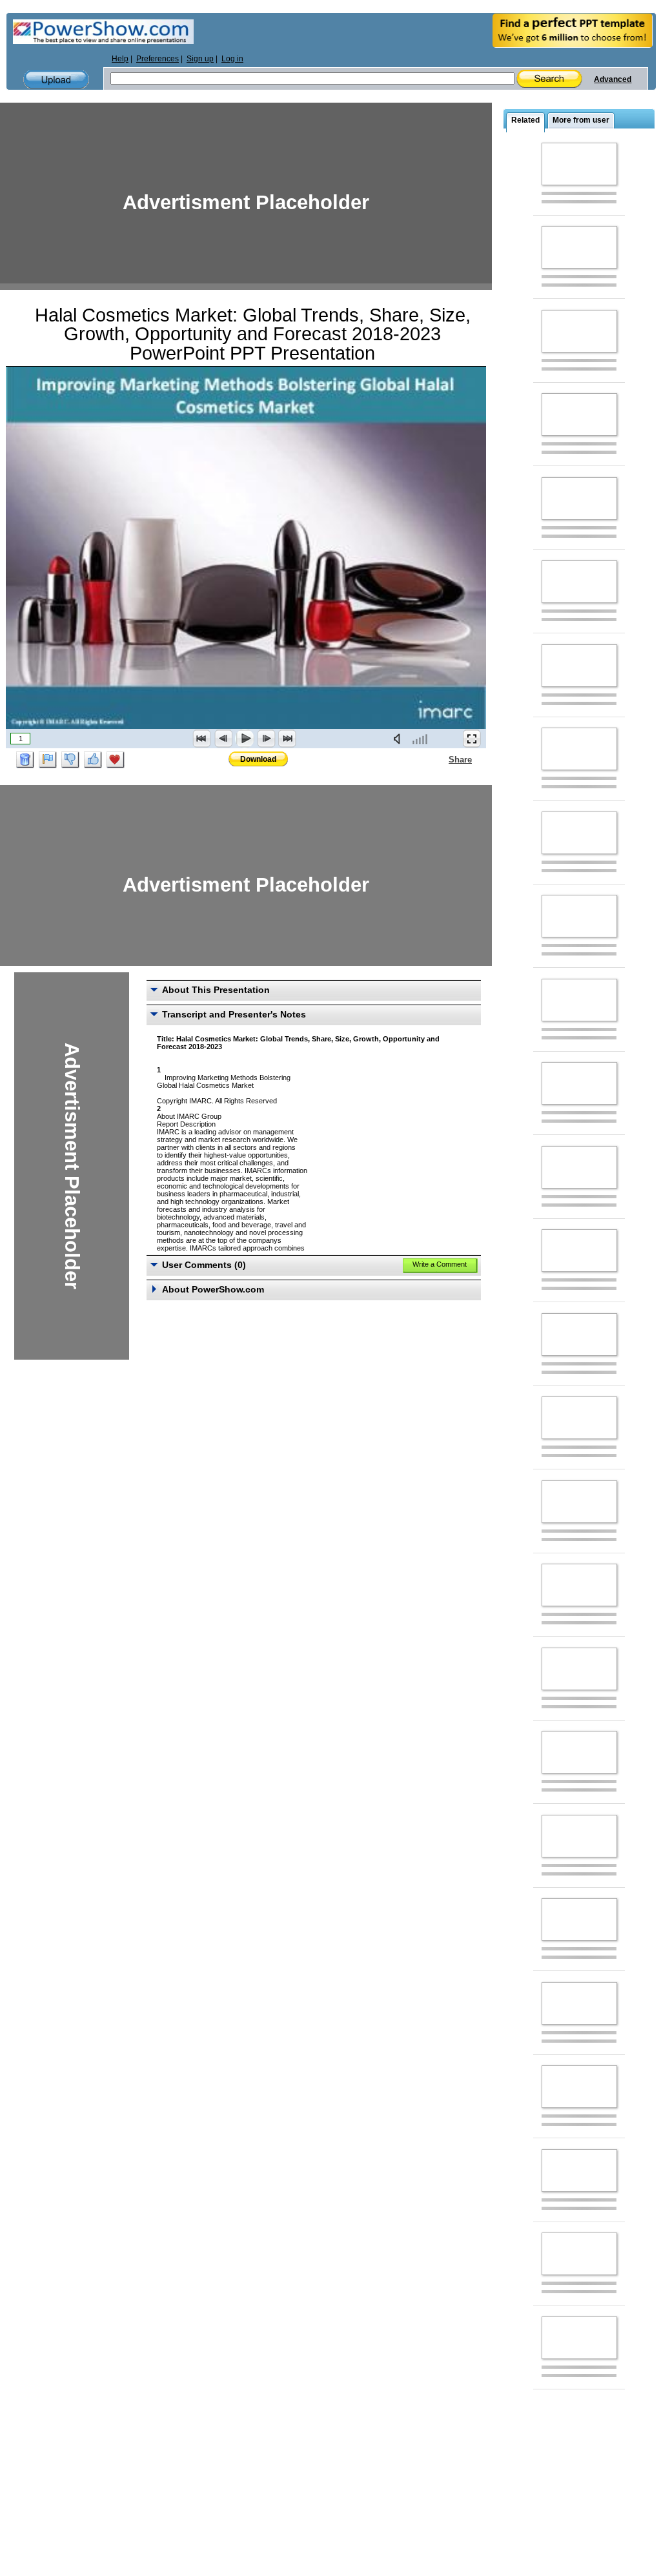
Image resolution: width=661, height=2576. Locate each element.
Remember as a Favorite (116, 760)
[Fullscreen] (472, 739)
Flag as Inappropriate (48, 760)
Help (120, 59)
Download (258, 759)
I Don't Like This (70, 760)
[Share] (441, 759)
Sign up (200, 59)
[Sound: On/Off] (400, 739)
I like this (93, 760)
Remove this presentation (25, 760)
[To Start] (202, 739)
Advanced (613, 79)
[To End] (287, 739)
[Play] (245, 739)
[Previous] (223, 739)
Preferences (158, 59)
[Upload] (56, 80)
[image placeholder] (579, 164)
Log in (232, 59)
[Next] (266, 739)
